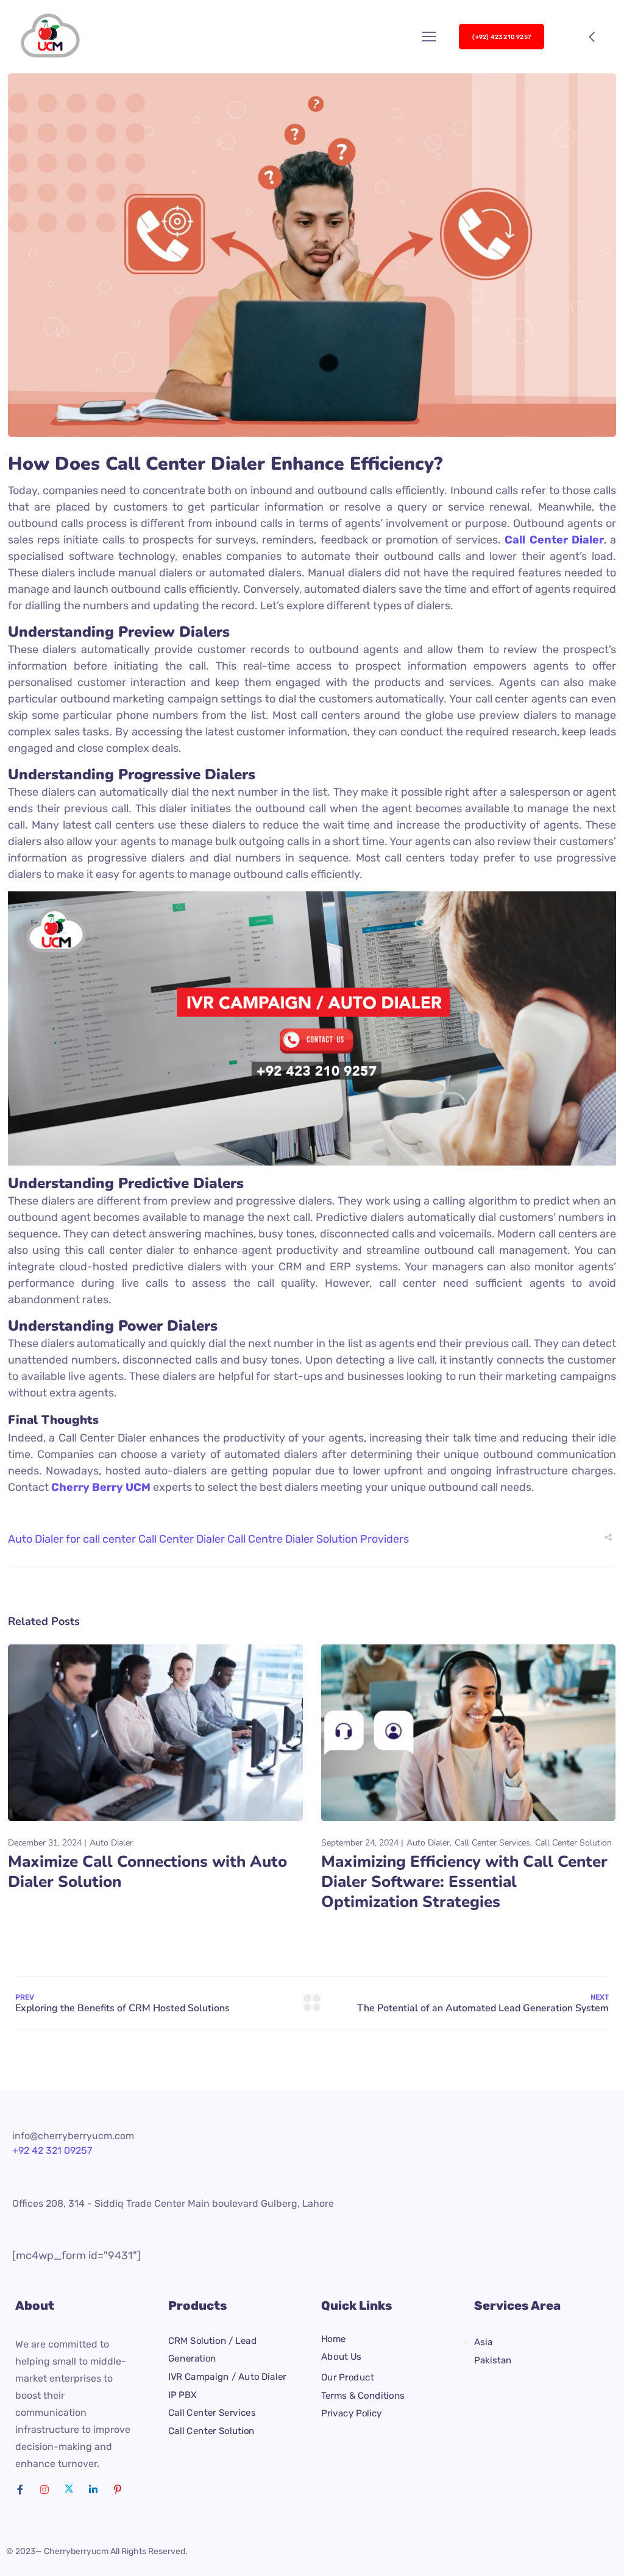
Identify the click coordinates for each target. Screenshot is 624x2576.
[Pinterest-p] (118, 2489)
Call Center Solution (573, 1843)
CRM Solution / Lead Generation (212, 2350)
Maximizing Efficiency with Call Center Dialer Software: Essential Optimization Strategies (464, 1882)
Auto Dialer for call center (72, 1539)
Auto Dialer (111, 1843)
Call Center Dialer (182, 1539)
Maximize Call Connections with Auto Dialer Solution (147, 1872)
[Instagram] (44, 2489)
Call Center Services (492, 1843)
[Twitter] (69, 2489)
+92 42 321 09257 (52, 2150)
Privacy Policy (352, 2413)
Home (334, 2339)
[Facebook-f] (20, 2489)
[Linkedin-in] (93, 2489)
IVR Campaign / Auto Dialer (227, 2377)
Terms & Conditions (363, 2395)
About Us (341, 2357)
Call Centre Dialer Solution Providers (318, 1539)
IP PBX (183, 2395)
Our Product (347, 2377)
